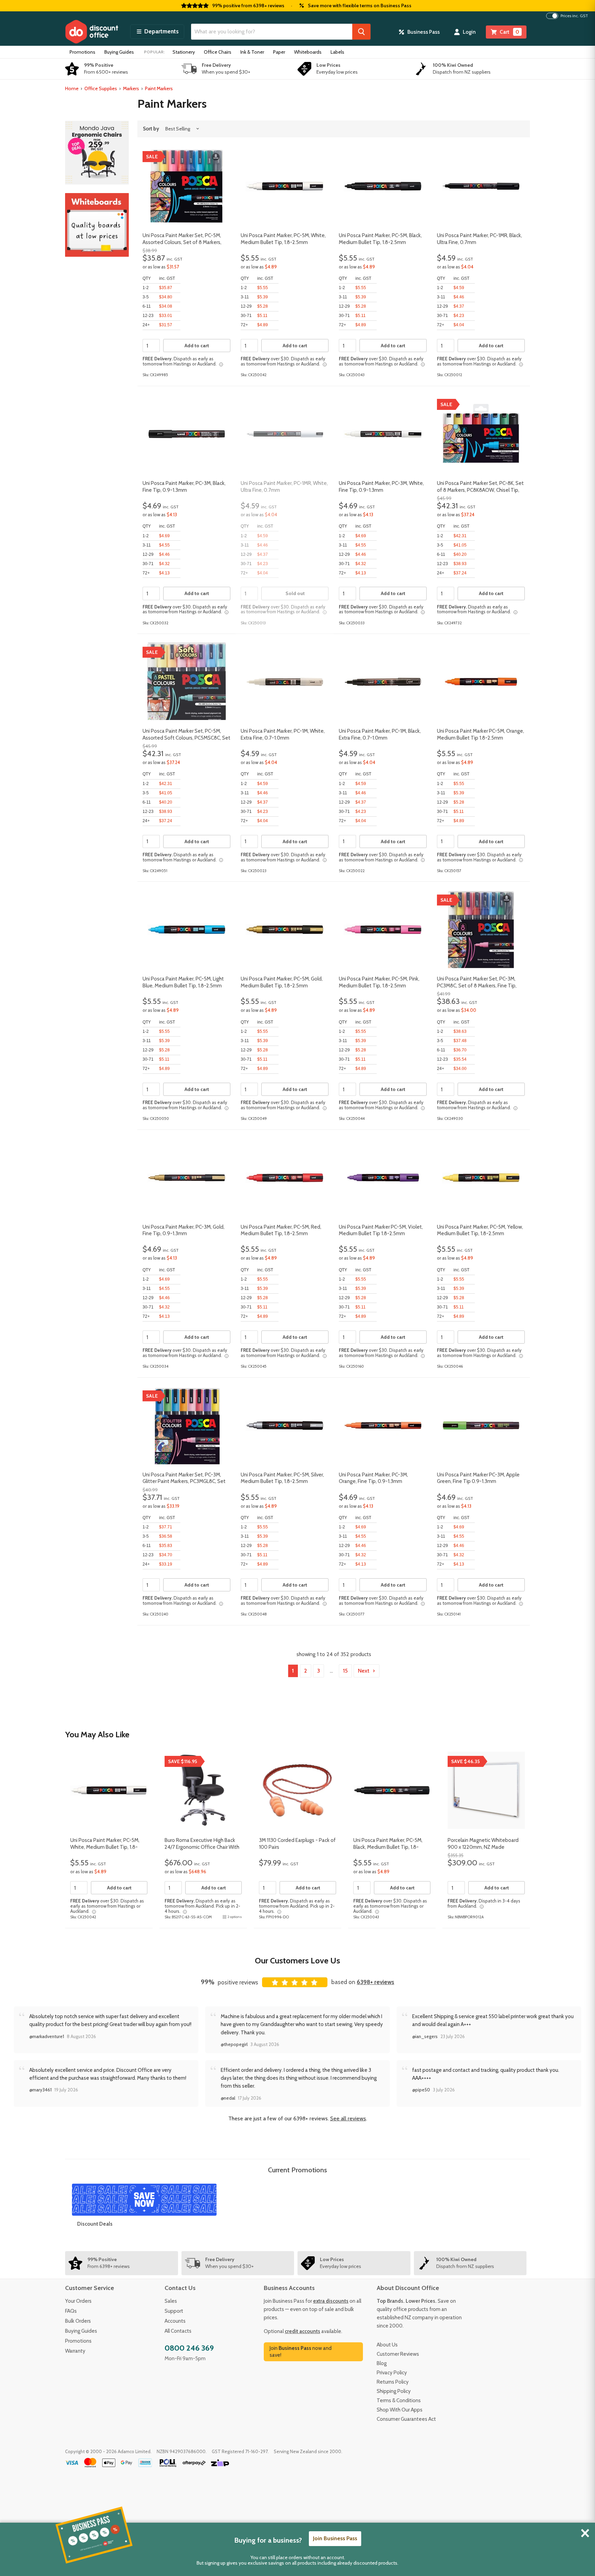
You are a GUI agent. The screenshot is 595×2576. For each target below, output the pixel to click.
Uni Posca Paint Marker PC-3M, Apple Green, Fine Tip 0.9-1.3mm (478, 1478)
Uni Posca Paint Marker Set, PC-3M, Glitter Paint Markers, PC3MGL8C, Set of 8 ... (184, 1481)
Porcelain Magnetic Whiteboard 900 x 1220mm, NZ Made (483, 1844)
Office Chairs (218, 52)
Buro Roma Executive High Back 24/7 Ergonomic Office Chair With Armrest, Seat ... (202, 1847)
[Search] (361, 32)
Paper (279, 52)
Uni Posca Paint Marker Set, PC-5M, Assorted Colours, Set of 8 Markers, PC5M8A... (182, 242)
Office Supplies (101, 88)
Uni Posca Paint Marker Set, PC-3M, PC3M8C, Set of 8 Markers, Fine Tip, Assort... (477, 985)
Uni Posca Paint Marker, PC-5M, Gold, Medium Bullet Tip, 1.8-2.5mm (282, 982)
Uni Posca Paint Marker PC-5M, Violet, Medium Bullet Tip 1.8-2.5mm (381, 1230)
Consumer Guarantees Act (406, 2419)
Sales (171, 2301)
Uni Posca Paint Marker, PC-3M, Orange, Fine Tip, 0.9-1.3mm (373, 1478)
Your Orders (78, 2301)
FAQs (71, 2311)
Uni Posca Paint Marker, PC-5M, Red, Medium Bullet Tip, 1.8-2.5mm (281, 1230)
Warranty (75, 2351)
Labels (337, 52)
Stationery (184, 52)
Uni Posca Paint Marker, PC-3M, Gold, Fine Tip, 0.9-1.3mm (184, 1230)
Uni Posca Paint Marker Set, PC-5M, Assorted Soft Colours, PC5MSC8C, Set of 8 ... (186, 738)
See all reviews (348, 2118)
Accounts (175, 2321)
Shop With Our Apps (400, 2410)
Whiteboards (308, 52)
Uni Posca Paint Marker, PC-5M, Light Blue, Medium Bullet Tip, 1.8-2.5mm (183, 982)
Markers (131, 88)
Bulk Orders (78, 2321)
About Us (387, 2345)
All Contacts (178, 2331)
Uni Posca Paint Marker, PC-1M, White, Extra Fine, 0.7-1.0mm (283, 734)
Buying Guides (119, 52)
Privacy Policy (392, 2373)
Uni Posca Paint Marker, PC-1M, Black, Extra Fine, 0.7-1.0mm (380, 734)
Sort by (151, 129)
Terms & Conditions (399, 2400)
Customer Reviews (398, 2354)
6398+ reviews (375, 1982)
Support (174, 2311)
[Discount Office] (92, 32)
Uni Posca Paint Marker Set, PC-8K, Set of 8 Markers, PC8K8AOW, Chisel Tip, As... (480, 490)
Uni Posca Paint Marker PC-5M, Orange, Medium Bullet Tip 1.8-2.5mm (481, 734)
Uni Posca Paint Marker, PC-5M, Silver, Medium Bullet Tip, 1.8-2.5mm (282, 1478)
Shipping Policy (394, 2391)
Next (364, 1671)
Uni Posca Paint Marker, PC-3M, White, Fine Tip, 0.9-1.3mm (381, 487)
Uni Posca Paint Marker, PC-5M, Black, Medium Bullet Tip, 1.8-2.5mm (380, 239)
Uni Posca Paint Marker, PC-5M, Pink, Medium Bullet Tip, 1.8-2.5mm (379, 982)
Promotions (82, 52)
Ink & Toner (252, 52)
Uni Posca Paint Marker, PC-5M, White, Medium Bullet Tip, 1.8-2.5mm (283, 239)
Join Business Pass (335, 2538)
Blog (382, 2363)
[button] (157, 32)
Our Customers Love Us (297, 1960)
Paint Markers (159, 88)
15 (345, 1671)
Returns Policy (393, 2382)
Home (72, 88)
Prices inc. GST (574, 16)
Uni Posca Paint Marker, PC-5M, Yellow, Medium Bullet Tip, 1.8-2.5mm (480, 1230)
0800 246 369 (189, 2348)
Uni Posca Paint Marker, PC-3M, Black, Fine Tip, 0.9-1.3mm (184, 487)
